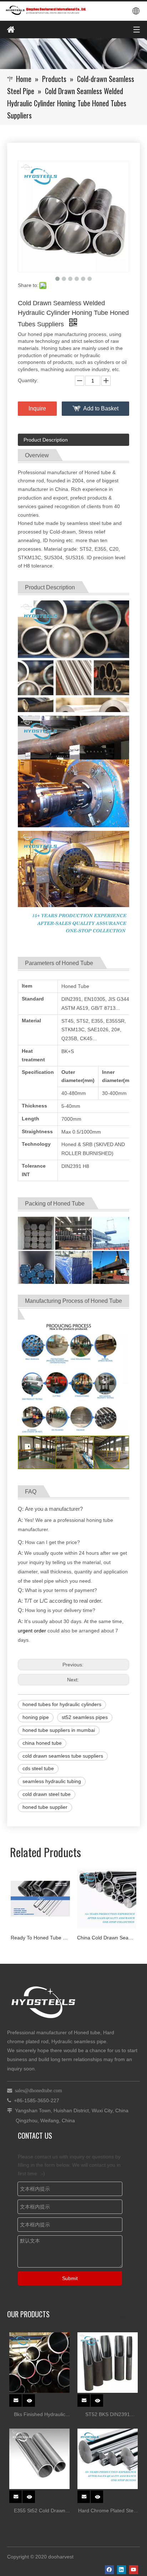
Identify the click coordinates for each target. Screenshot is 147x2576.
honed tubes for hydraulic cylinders (62, 1704)
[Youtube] (134, 2570)
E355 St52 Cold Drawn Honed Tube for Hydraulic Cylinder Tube (40, 2511)
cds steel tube (38, 1768)
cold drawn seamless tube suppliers (63, 1756)
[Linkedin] (121, 2570)
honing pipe (36, 1717)
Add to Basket (101, 408)
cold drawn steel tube (47, 1794)
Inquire (37, 408)
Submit (70, 2278)
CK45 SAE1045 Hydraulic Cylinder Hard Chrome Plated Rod (107, 1938)
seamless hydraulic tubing (52, 1781)
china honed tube (42, 1743)
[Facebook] (109, 2570)
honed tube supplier (45, 1807)
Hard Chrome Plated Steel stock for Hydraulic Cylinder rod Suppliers (108, 2511)
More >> (127, 2317)
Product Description (46, 440)
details (33, 2398)
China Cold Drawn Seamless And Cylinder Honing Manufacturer (40, 1938)
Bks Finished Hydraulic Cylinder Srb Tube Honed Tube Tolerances (40, 2415)
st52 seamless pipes (85, 1717)
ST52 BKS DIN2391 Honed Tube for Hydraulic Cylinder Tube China (108, 2415)
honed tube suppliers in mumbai (59, 1730)
